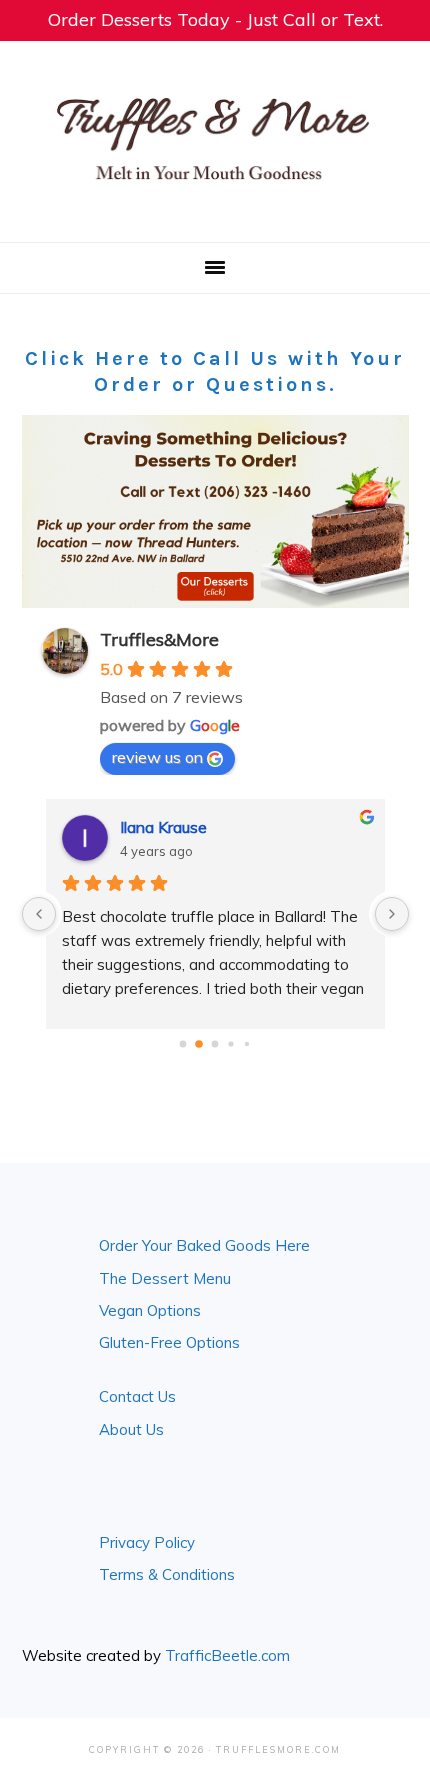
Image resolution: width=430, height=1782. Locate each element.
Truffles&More (159, 639)
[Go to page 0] (183, 1044)
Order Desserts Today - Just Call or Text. (215, 19)
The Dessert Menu (165, 1278)
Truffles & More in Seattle (215, 137)
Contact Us (137, 1396)
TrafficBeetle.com (227, 1655)
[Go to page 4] (247, 1044)
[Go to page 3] (230, 1044)
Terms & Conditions (167, 1574)
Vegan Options (150, 1310)
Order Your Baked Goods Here (204, 1245)
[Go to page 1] (199, 1045)
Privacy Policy (147, 1542)
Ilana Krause (163, 827)
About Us (131, 1429)
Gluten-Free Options (169, 1342)
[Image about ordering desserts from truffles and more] (215, 512)
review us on (157, 757)
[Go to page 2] (215, 1044)
